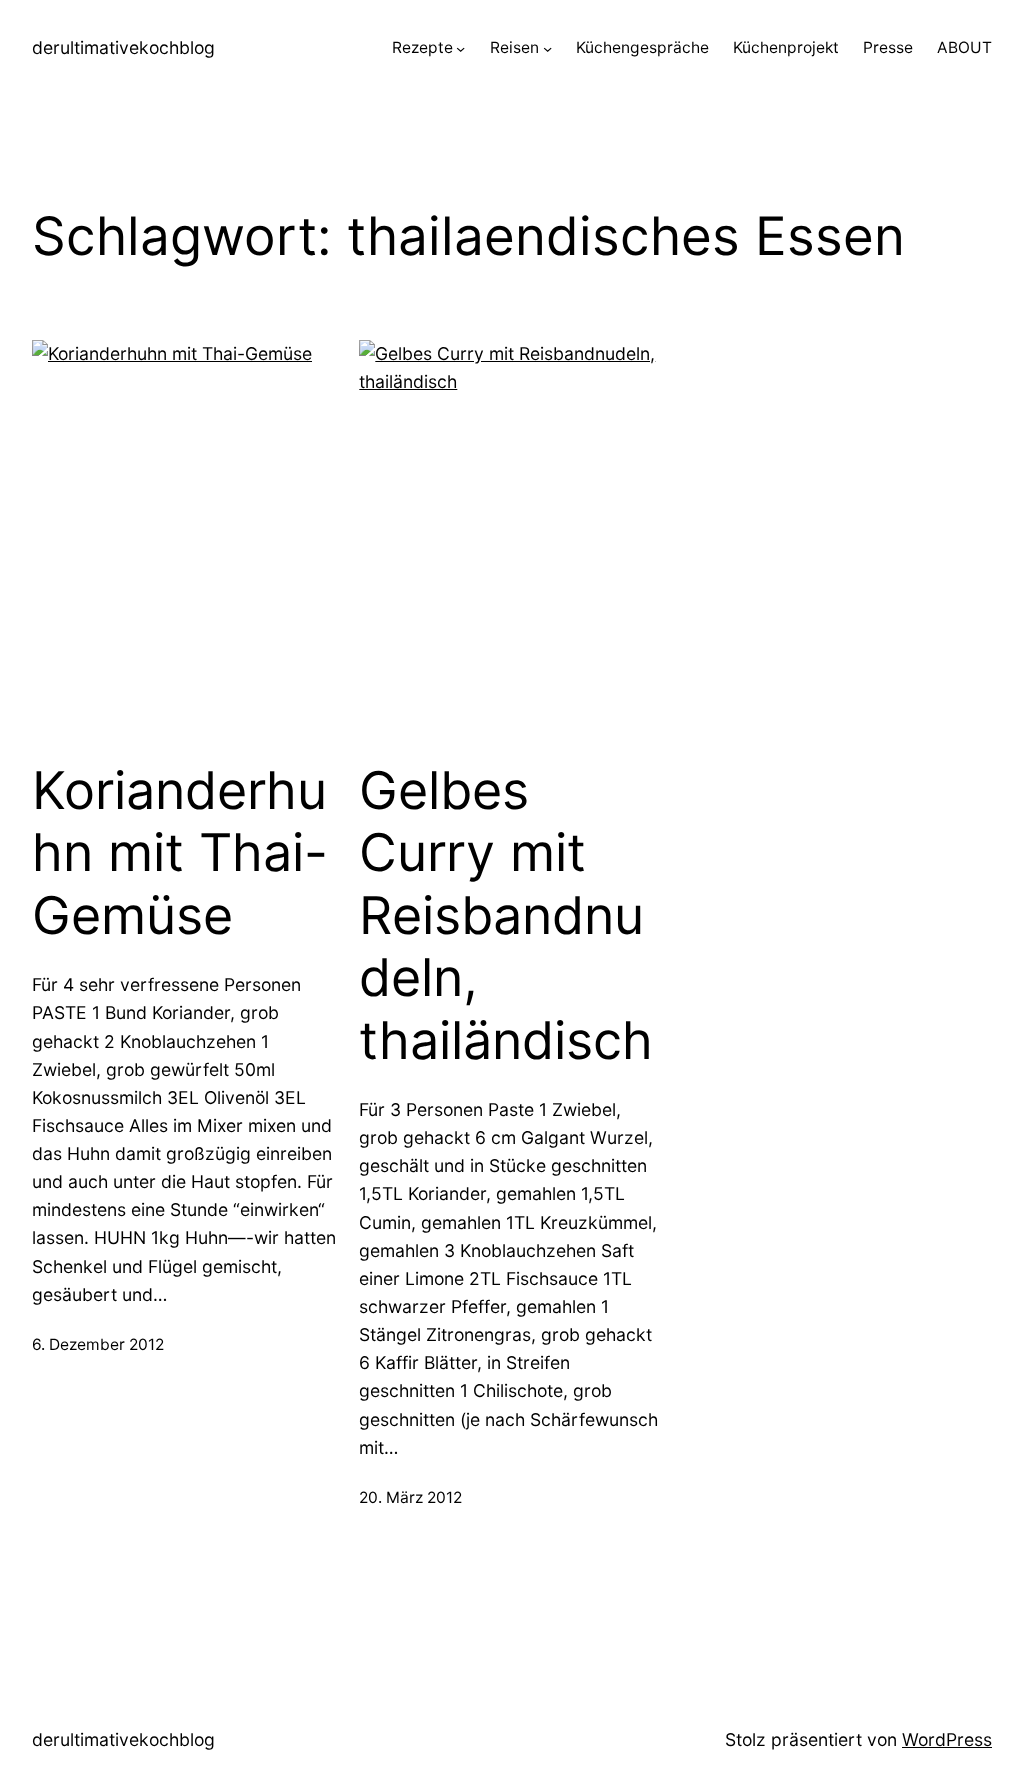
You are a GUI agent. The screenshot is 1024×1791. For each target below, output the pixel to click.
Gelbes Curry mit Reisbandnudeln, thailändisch (506, 916)
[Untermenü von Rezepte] (460, 48)
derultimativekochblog (123, 47)
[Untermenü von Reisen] (547, 48)
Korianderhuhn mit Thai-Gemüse (180, 853)
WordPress (947, 1739)
